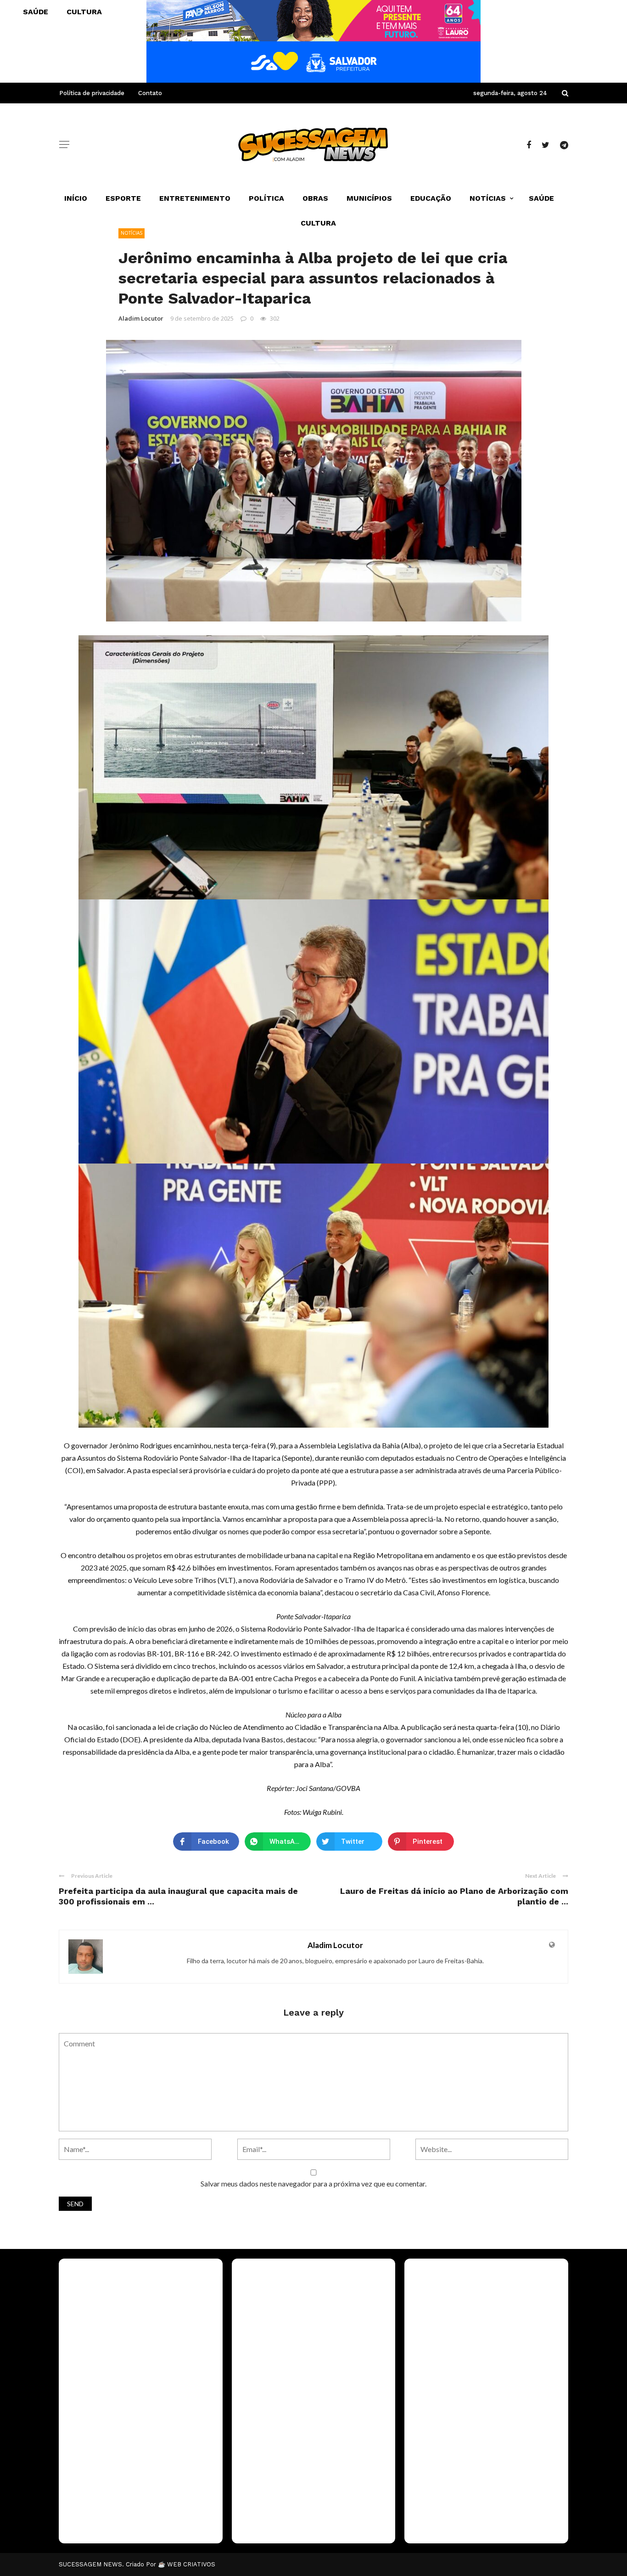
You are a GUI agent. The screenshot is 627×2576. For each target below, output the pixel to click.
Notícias (488, 198)
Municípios (369, 198)
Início (76, 198)
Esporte (123, 198)
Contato (150, 93)
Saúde (541, 198)
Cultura (318, 223)
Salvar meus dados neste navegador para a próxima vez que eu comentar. (313, 2183)
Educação (431, 198)
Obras (315, 198)
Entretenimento (195, 198)
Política (266, 198)
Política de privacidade (92, 93)
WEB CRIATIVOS (191, 2564)
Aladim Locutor (141, 318)
